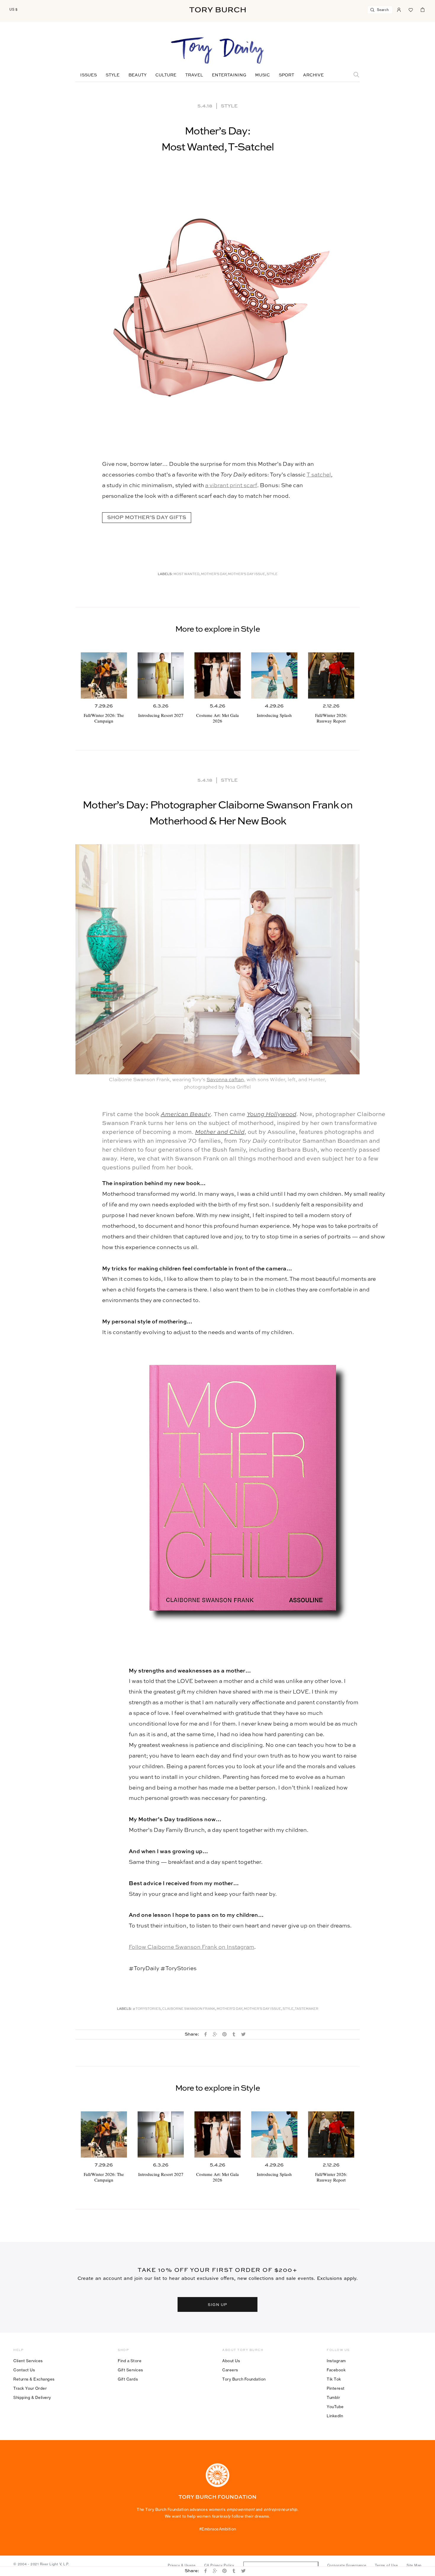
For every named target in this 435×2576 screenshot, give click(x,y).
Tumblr (333, 2397)
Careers (230, 2370)
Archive (313, 75)
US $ (14, 9)
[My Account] (399, 9)
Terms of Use (386, 2565)
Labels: (165, 574)
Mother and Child (220, 1132)
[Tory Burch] (217, 10)
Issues (88, 75)
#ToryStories (147, 2009)
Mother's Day (214, 574)
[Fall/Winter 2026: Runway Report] (331, 675)
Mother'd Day (229, 2009)
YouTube (335, 2407)
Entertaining (229, 75)
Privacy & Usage (182, 2565)
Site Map (414, 2565)
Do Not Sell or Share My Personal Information (281, 2565)
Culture (166, 75)
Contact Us (24, 2370)
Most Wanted (186, 574)
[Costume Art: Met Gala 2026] (217, 675)
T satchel (319, 475)
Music (262, 75)
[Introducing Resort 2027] (161, 675)
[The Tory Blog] (217, 51)
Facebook (336, 2370)
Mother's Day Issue (246, 574)
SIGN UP (217, 2304)
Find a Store (130, 2361)
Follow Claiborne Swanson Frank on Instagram (191, 1947)
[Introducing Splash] (274, 675)
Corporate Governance (347, 2565)
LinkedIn (335, 2416)
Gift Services (130, 2370)
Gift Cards (128, 2379)
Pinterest (336, 2388)
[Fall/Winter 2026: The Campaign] (104, 675)
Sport (286, 75)
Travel (194, 75)
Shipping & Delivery (32, 2397)
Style (113, 75)
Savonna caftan (225, 1080)
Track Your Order (30, 2388)
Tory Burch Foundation (244, 2379)
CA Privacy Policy (219, 2565)
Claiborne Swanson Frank (189, 2009)
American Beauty (186, 1115)
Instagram (336, 2361)
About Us (231, 2361)
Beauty (137, 75)
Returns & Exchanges (34, 2379)
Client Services (28, 2361)
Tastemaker (307, 2009)
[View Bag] (423, 9)
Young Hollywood (272, 1115)
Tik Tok (334, 2379)
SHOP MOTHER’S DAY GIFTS (147, 518)
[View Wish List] (411, 9)
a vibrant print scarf (231, 485)
